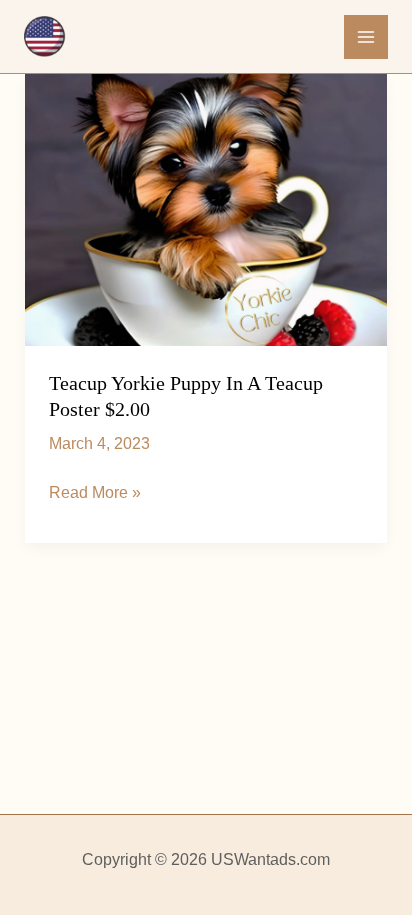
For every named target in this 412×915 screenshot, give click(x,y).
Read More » (95, 494)
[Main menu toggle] (366, 37)
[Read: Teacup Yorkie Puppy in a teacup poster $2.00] (206, 209)
